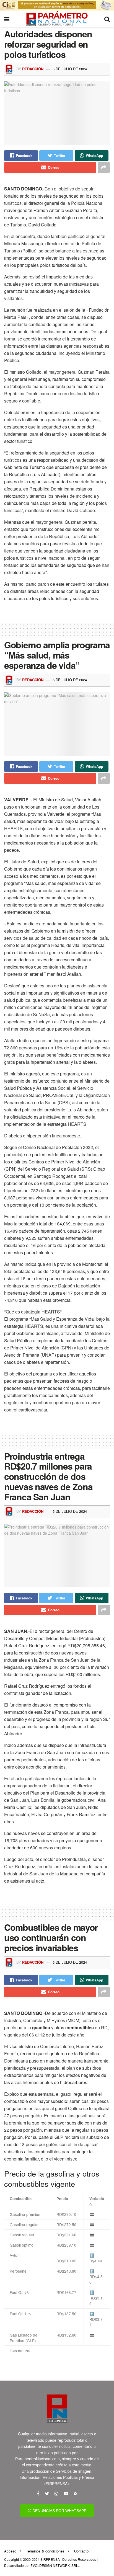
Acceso (10, 2551)
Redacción (33, 69)
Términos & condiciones (45, 2551)
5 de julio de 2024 (70, 69)
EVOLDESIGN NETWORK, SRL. (55, 2565)
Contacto (81, 2551)
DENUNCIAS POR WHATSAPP (59, 2511)
